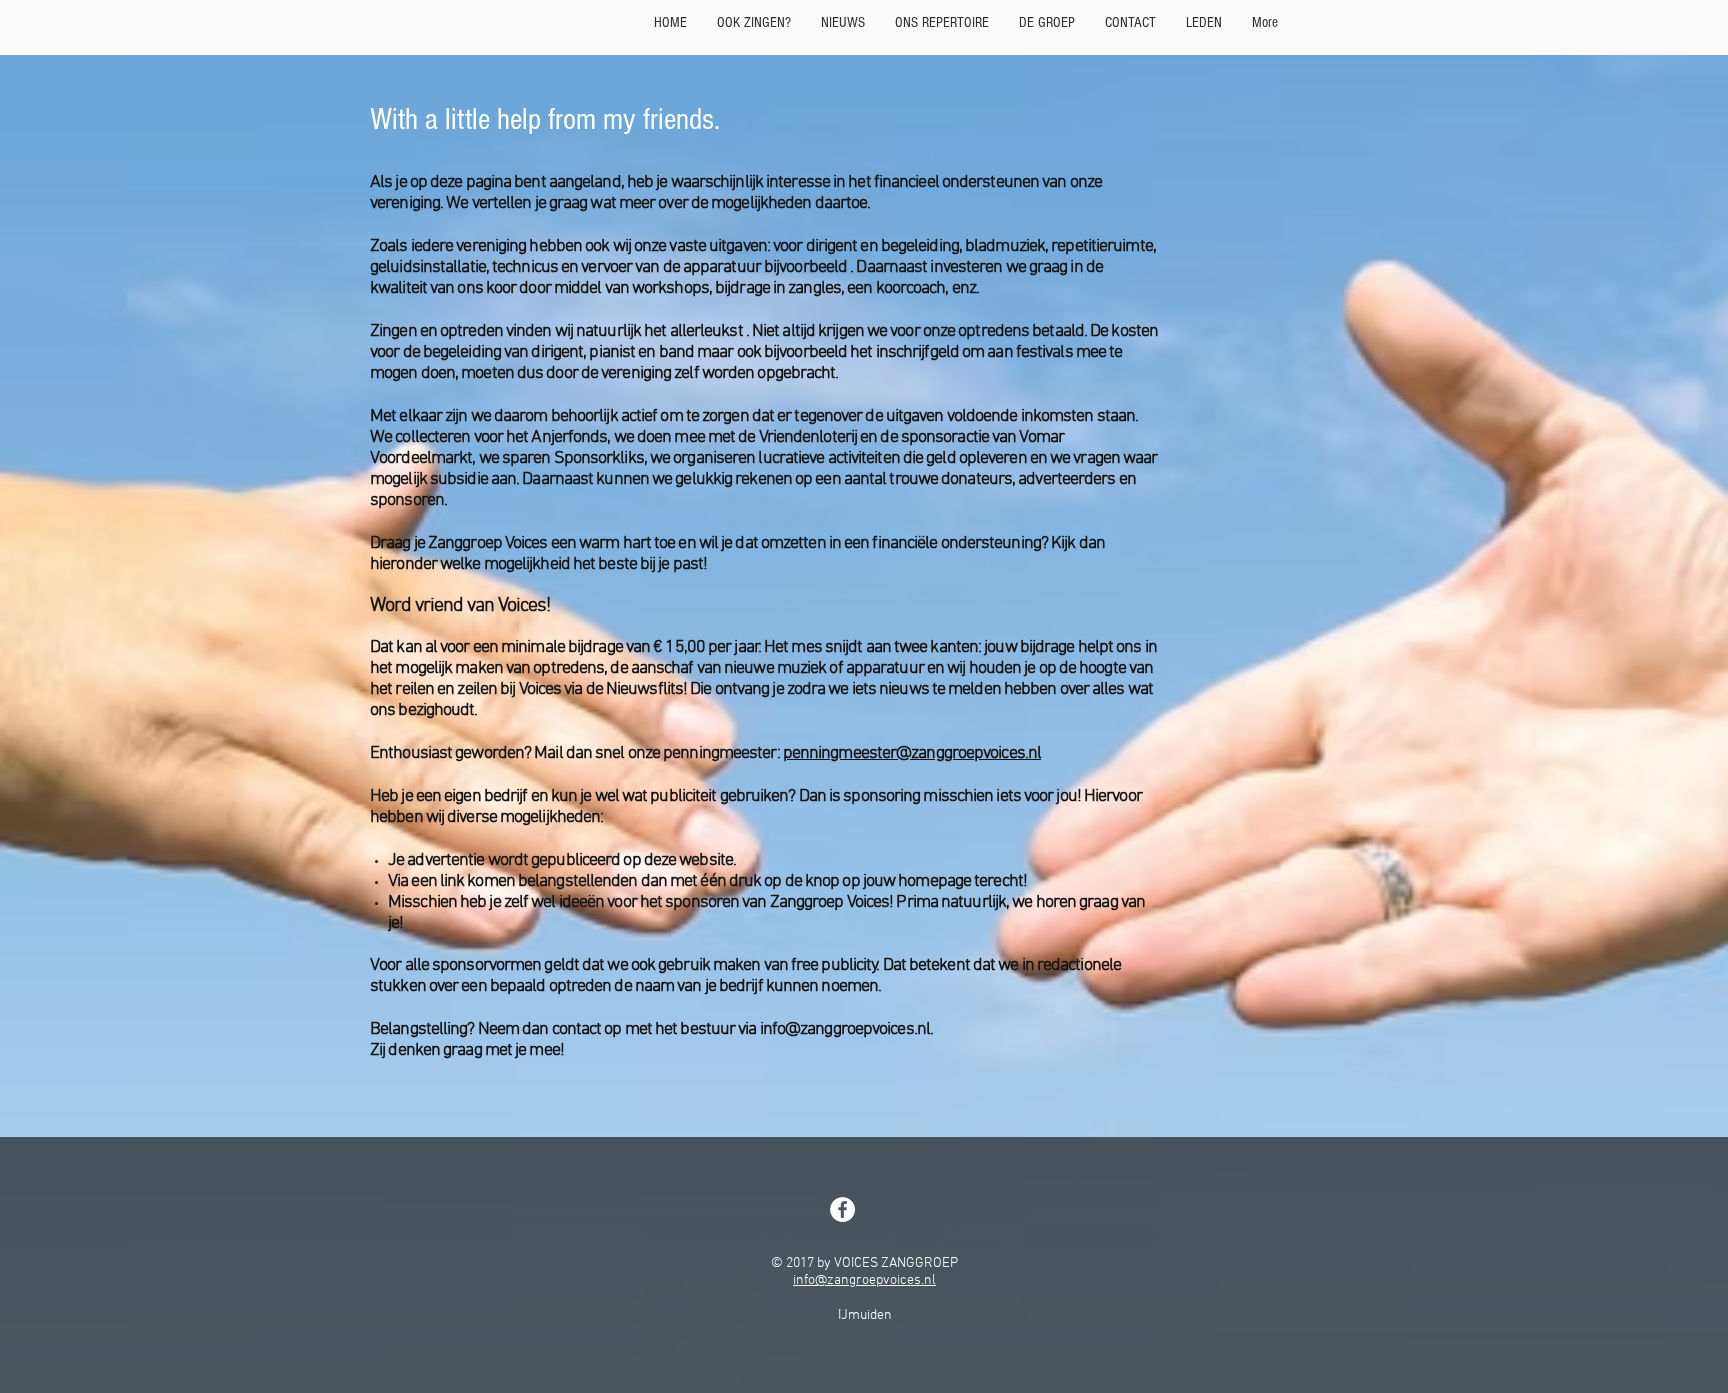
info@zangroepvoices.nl (864, 1280)
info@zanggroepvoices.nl (845, 1029)
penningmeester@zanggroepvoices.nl (912, 753)
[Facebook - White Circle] (842, 1209)
